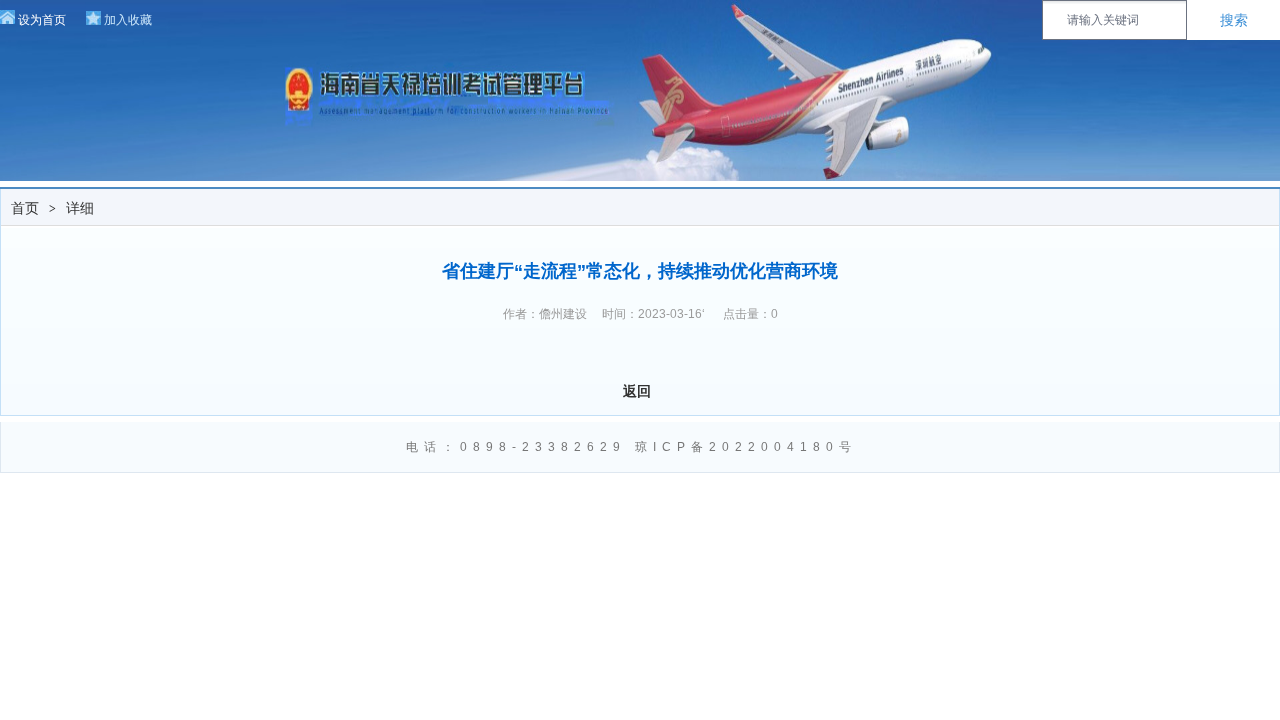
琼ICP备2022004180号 (750, 447)
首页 (25, 208)
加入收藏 (128, 20)
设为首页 (42, 20)
